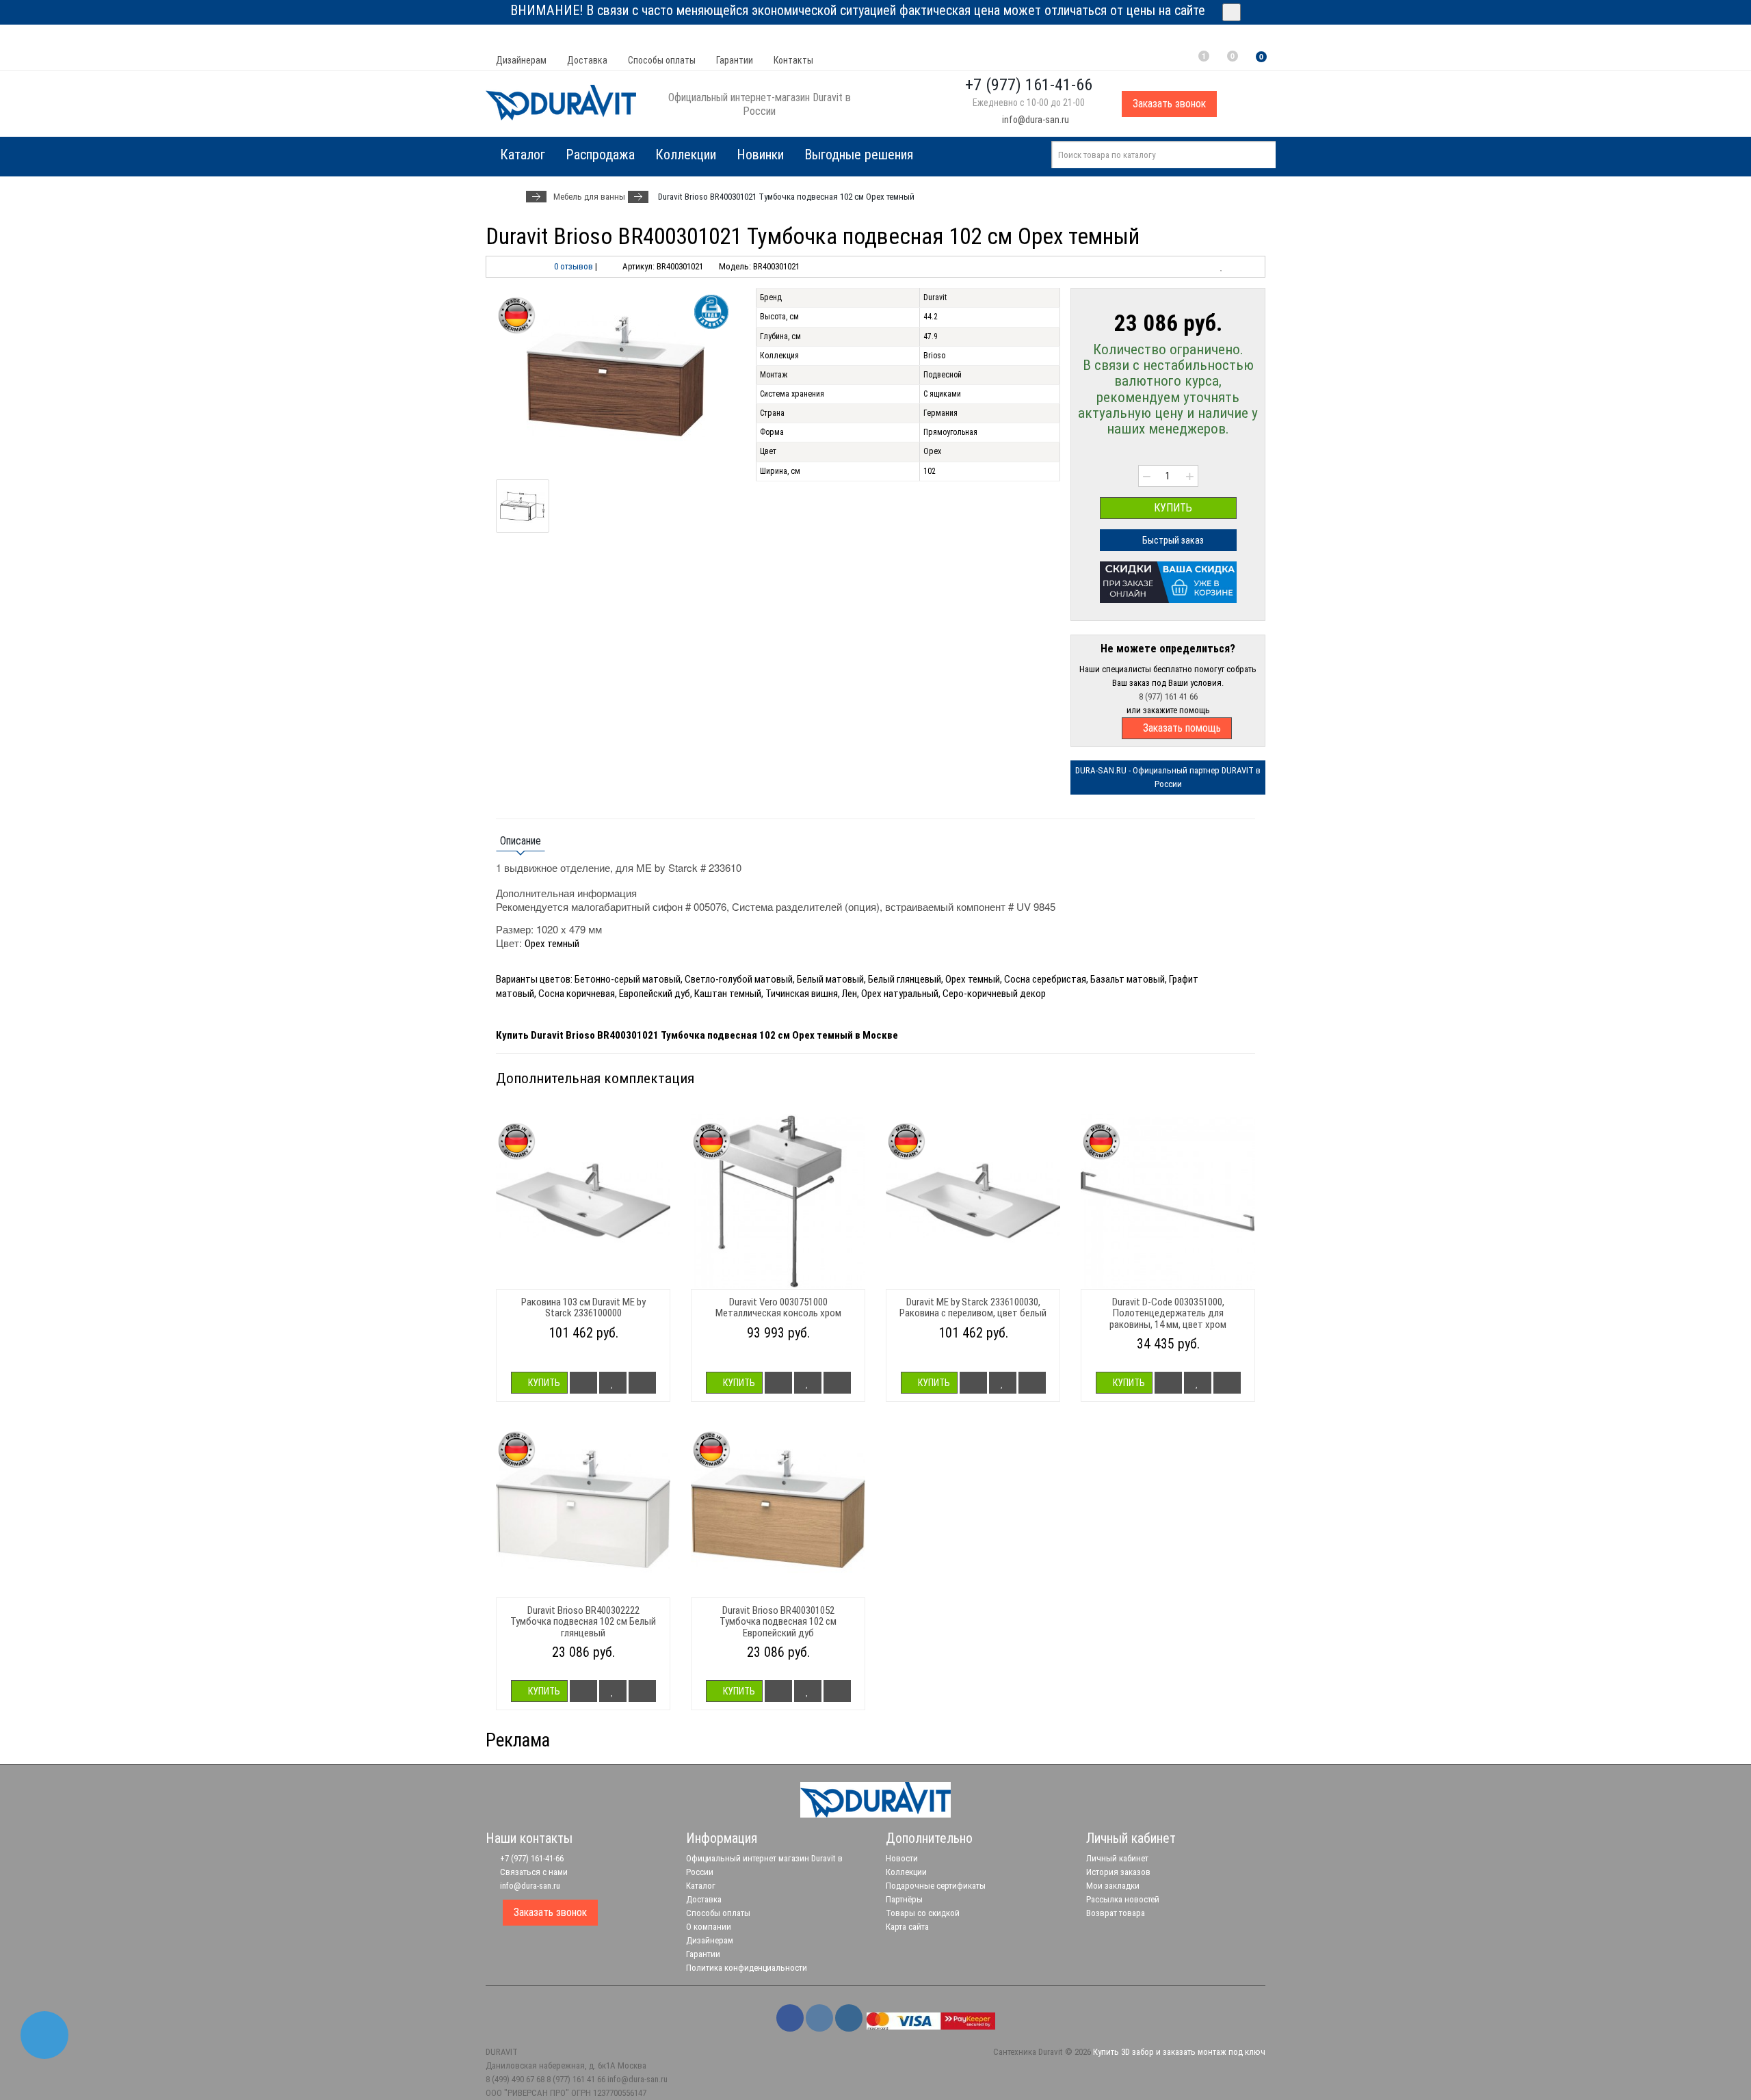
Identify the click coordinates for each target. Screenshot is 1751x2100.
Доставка (587, 60)
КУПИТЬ (1172, 508)
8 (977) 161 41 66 (1168, 696)
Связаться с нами (533, 1872)
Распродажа (600, 155)
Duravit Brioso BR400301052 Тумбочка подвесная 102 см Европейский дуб (778, 1622)
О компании (709, 1927)
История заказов (1118, 1872)
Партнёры (904, 1899)
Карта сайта (907, 1927)
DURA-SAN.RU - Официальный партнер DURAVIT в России (1168, 777)
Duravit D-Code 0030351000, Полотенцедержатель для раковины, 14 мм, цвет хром (1168, 1313)
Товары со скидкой (923, 1913)
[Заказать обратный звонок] (44, 2035)
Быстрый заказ (1172, 540)
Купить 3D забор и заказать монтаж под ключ (1179, 2052)
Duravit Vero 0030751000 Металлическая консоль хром (778, 1308)
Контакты (793, 60)
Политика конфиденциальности (747, 1968)
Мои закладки (1113, 1886)
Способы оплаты (662, 60)
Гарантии (735, 60)
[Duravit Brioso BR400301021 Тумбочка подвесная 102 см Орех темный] (616, 377)
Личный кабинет (1117, 1858)
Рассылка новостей (1123, 1899)
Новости (902, 1858)
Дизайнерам (521, 60)
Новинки (760, 155)
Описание (521, 841)
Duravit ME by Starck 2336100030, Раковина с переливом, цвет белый (973, 1308)
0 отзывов (574, 266)
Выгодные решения (859, 155)
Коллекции (686, 155)
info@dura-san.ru (1035, 120)
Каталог (701, 1886)
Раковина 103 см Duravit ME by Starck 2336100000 (583, 1308)
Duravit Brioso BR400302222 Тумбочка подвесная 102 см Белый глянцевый (583, 1622)
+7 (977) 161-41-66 (531, 1858)
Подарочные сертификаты (936, 1886)
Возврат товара (1116, 1913)
